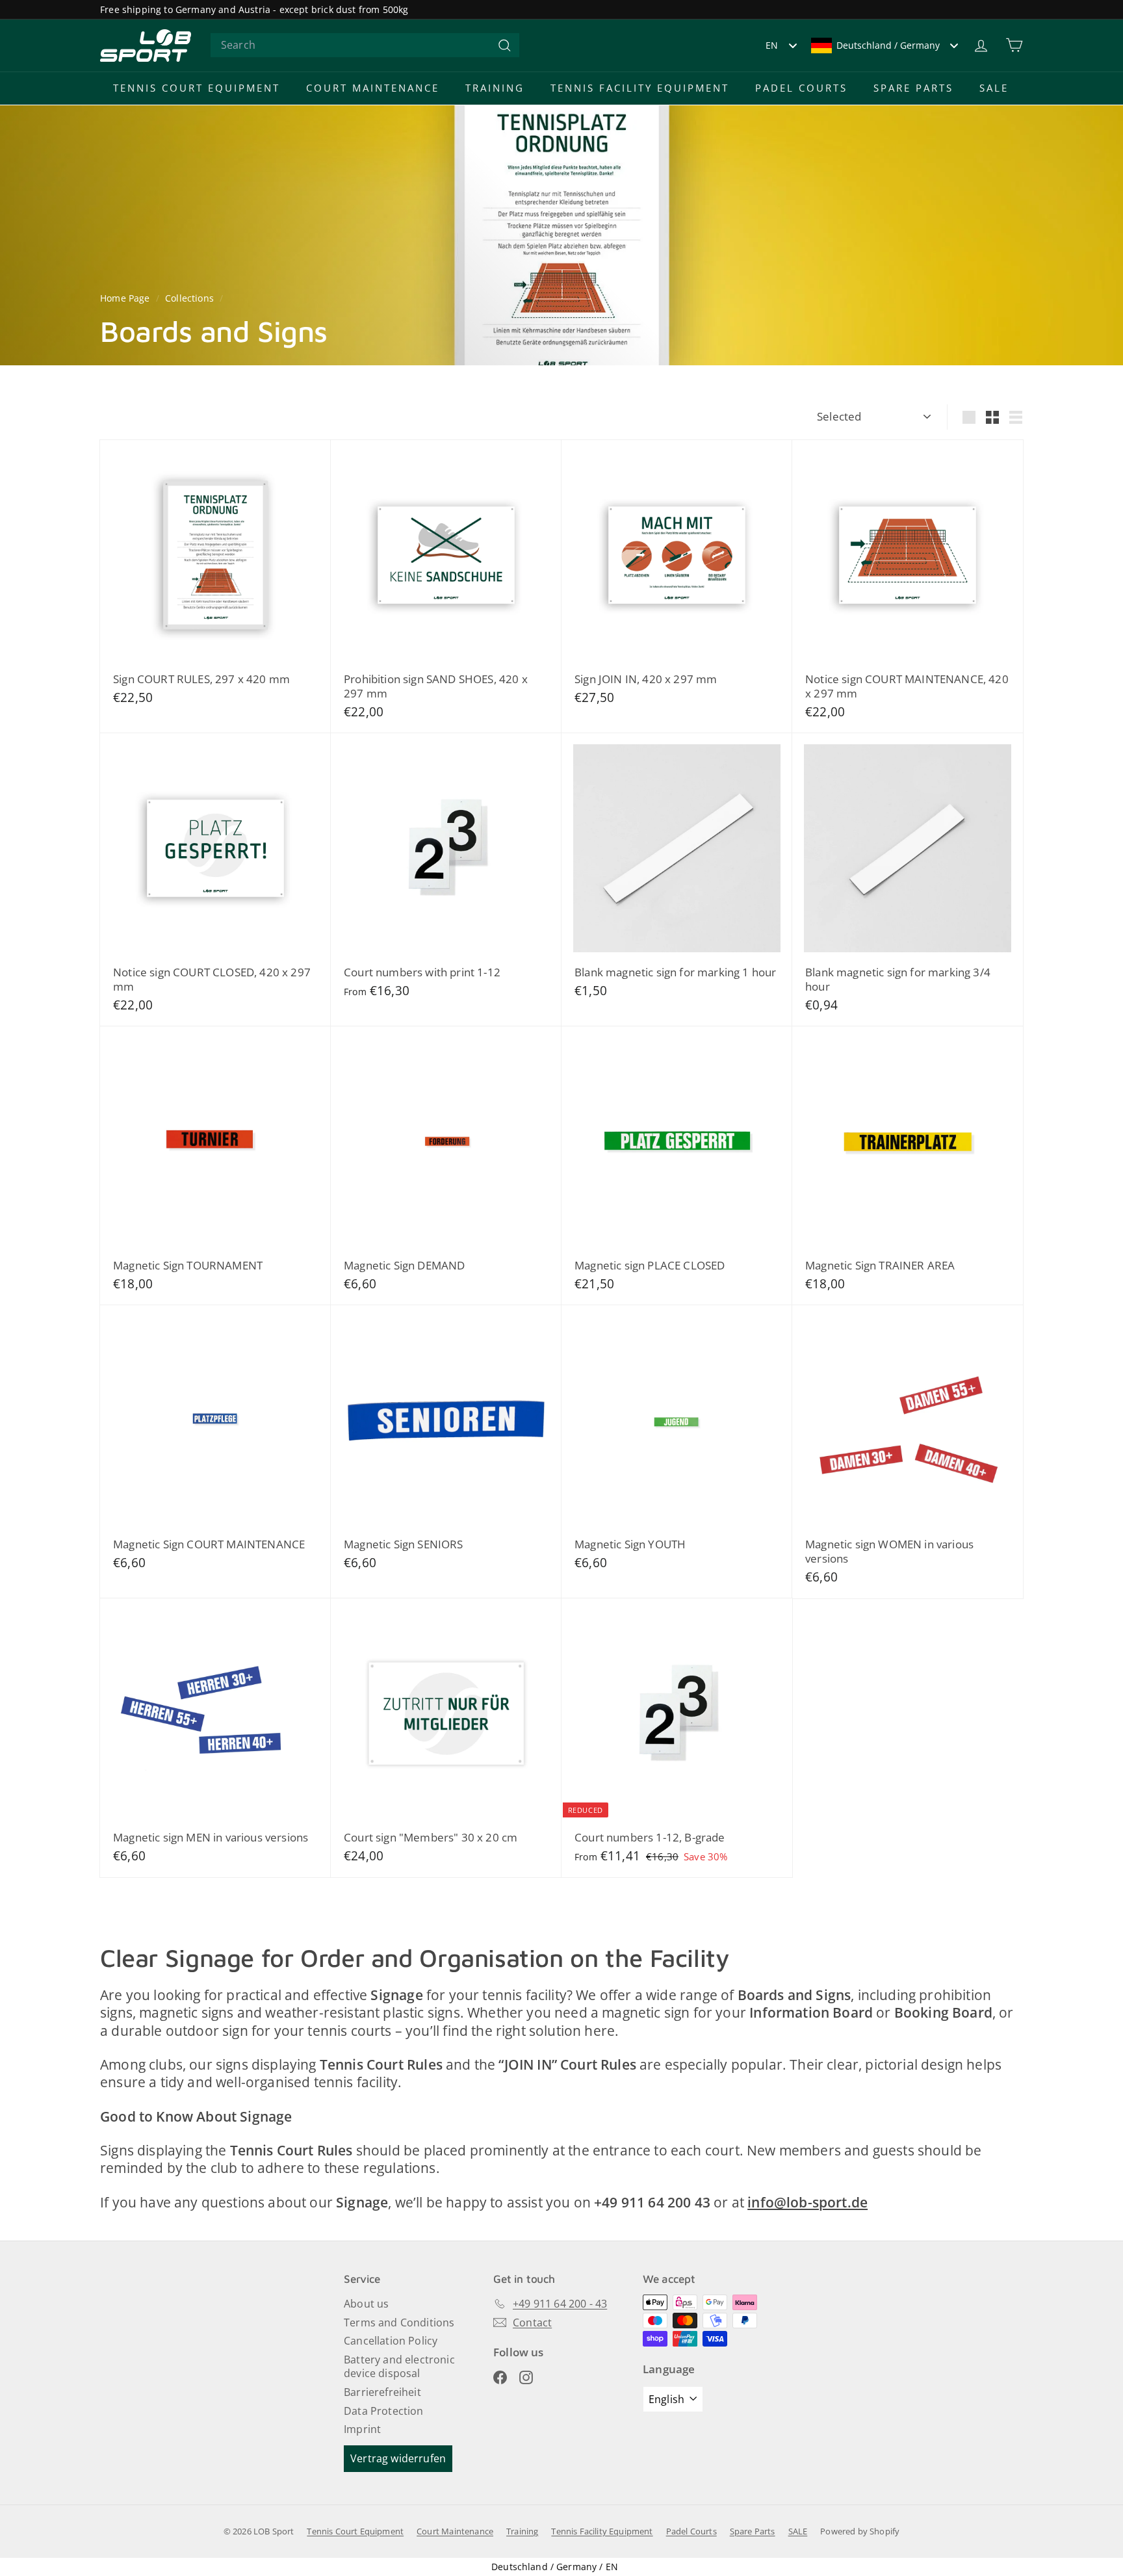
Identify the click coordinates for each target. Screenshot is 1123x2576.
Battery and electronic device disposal (399, 2366)
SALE (994, 88)
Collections (191, 298)
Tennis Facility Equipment (640, 88)
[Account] (981, 45)
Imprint (362, 2429)
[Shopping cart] (1014, 45)
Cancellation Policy (391, 2341)
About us (366, 2304)
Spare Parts (913, 88)
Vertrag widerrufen (398, 2458)
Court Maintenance (373, 88)
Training (495, 88)
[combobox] (365, 45)
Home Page (126, 298)
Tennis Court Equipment (197, 88)
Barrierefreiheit (382, 2392)
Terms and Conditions (399, 2322)
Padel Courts (801, 88)
